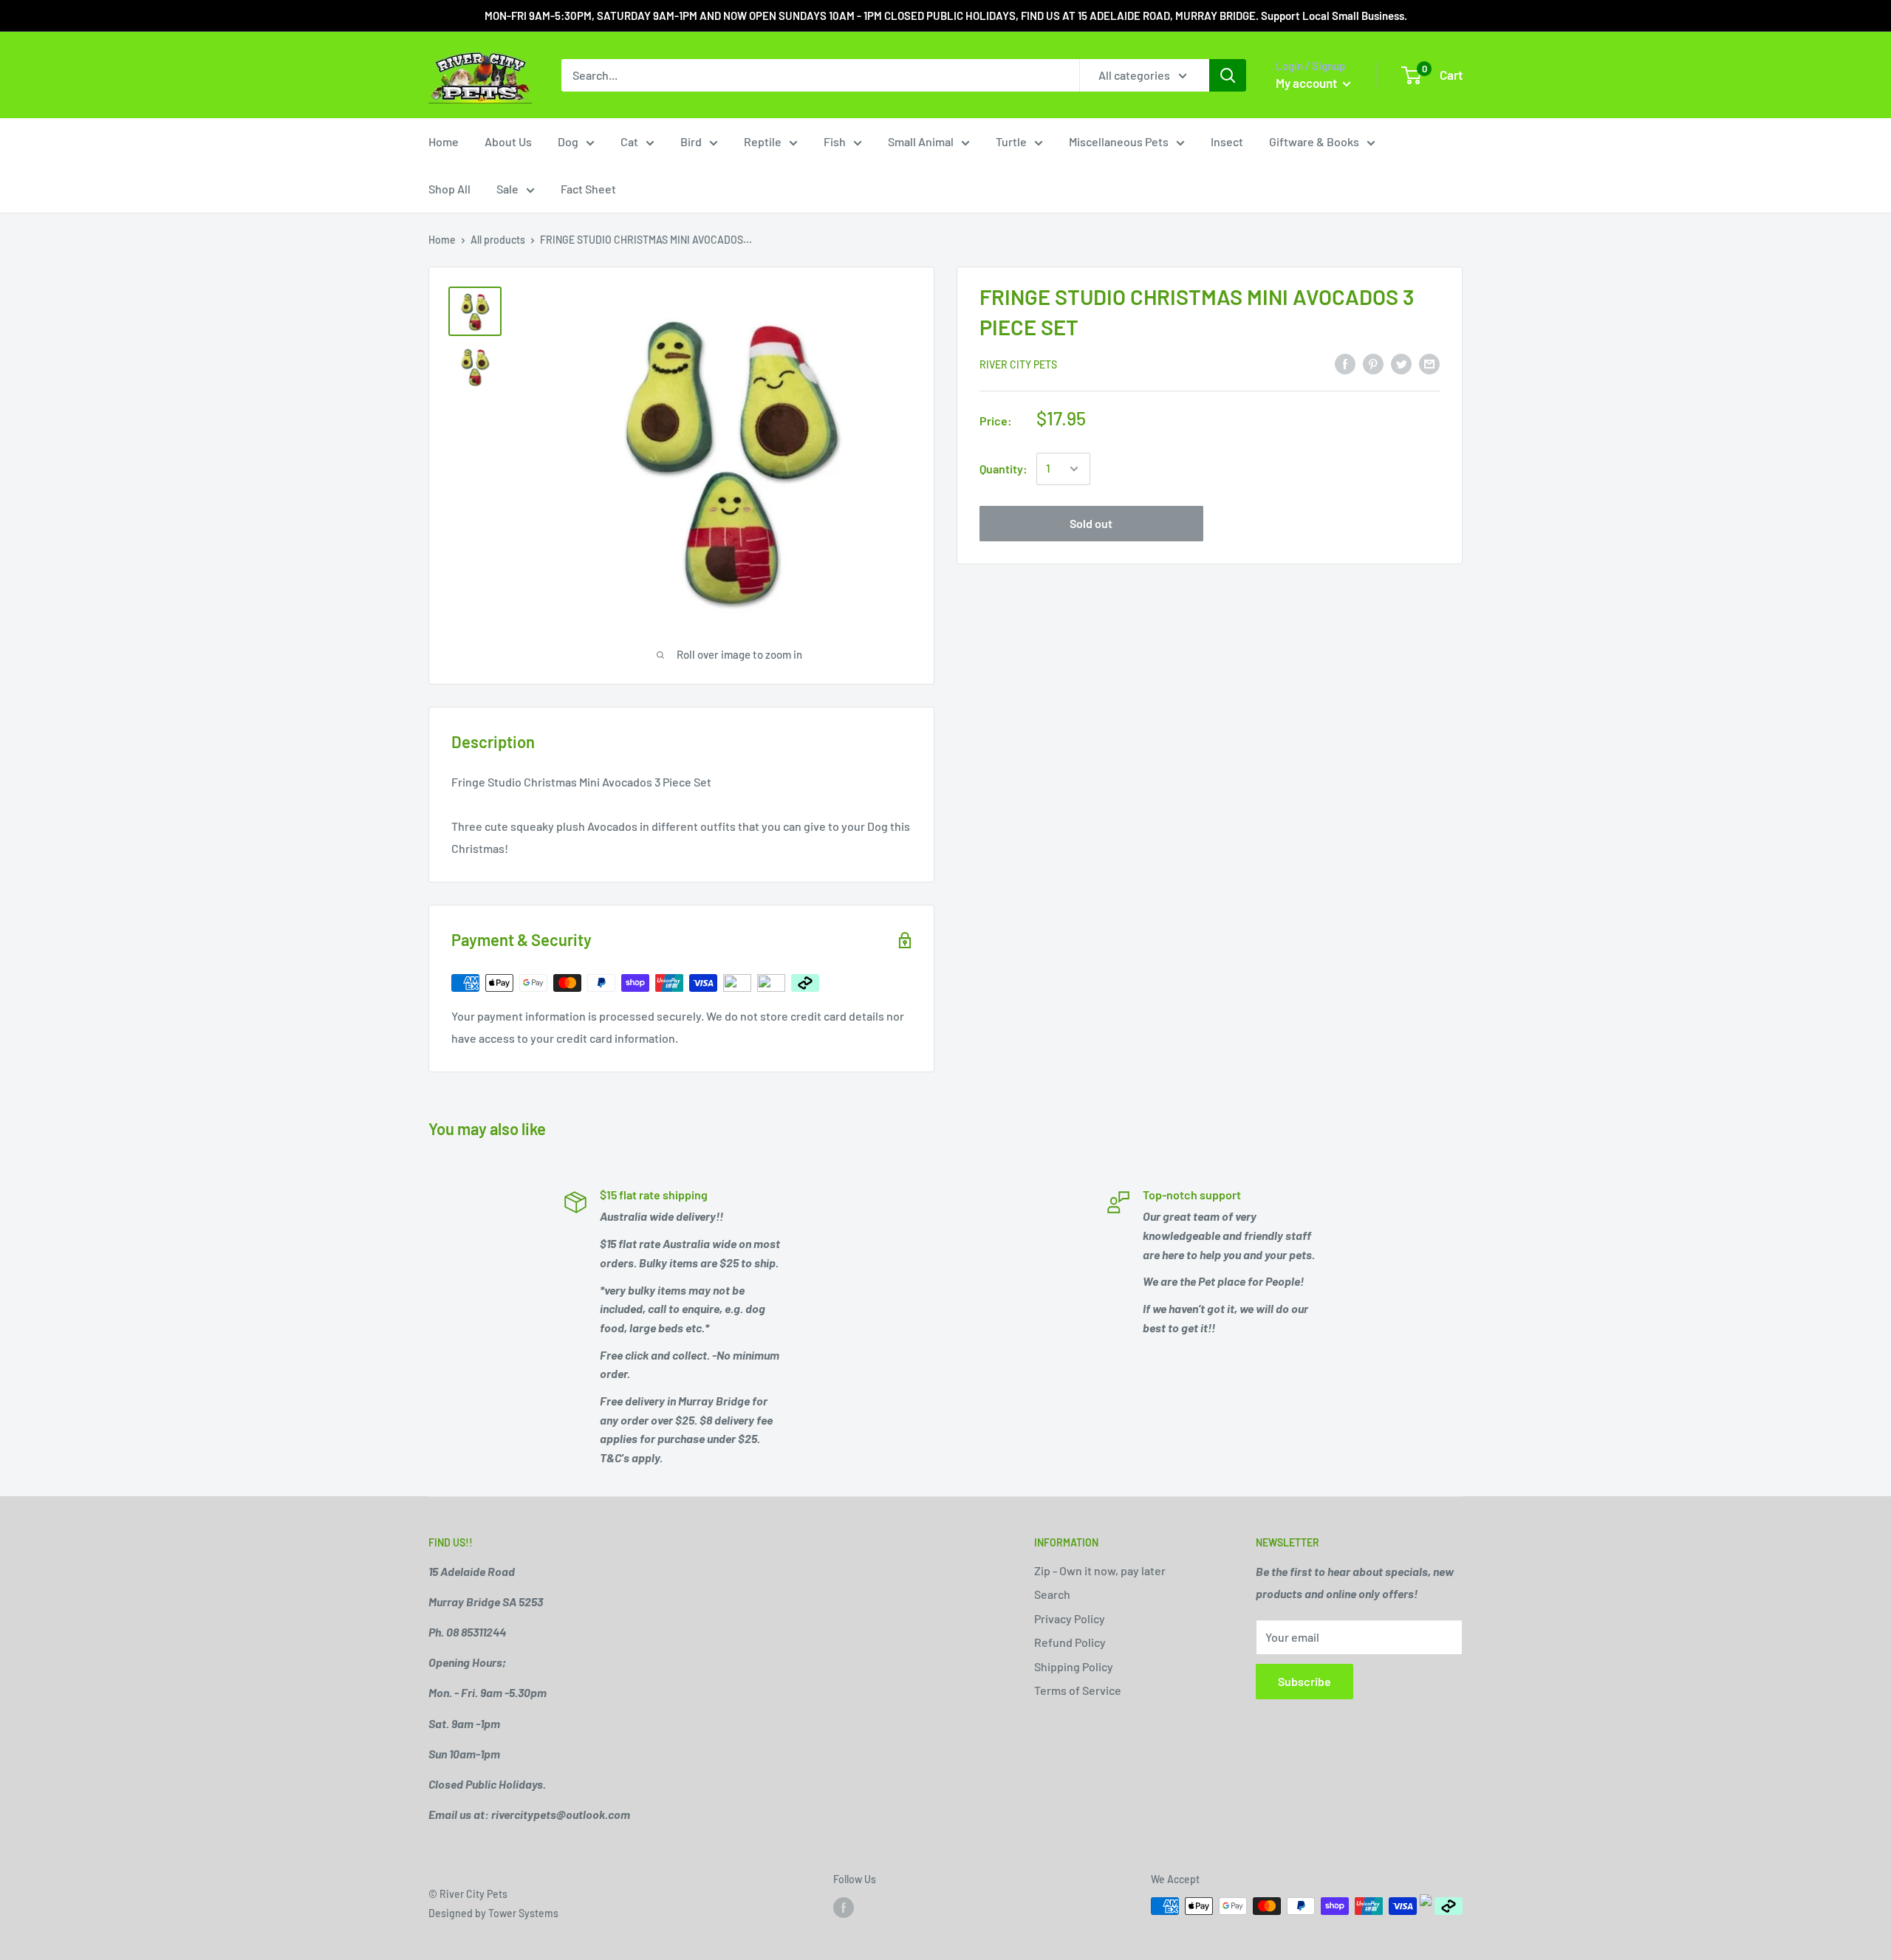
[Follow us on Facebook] (844, 1908)
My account (1307, 83)
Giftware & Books (1314, 141)
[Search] (1228, 75)
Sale (507, 189)
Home (444, 141)
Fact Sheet (588, 189)
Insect (1227, 141)
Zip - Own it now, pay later (1100, 1570)
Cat (629, 141)
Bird (691, 141)
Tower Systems (523, 1913)
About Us (508, 141)
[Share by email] (1429, 363)
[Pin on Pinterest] (1373, 363)
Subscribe (1304, 1681)
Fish (835, 141)
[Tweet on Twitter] (1401, 363)
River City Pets (1018, 364)
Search (1052, 1594)
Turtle (1011, 141)
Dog (568, 141)
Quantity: (1003, 469)
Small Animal (921, 141)
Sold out (1091, 523)
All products (498, 240)
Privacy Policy (1070, 1618)
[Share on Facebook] (1345, 363)
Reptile (763, 141)
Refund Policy (1070, 1642)
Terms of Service (1078, 1690)
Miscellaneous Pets (1119, 141)
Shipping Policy (1074, 1666)
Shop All (449, 189)
